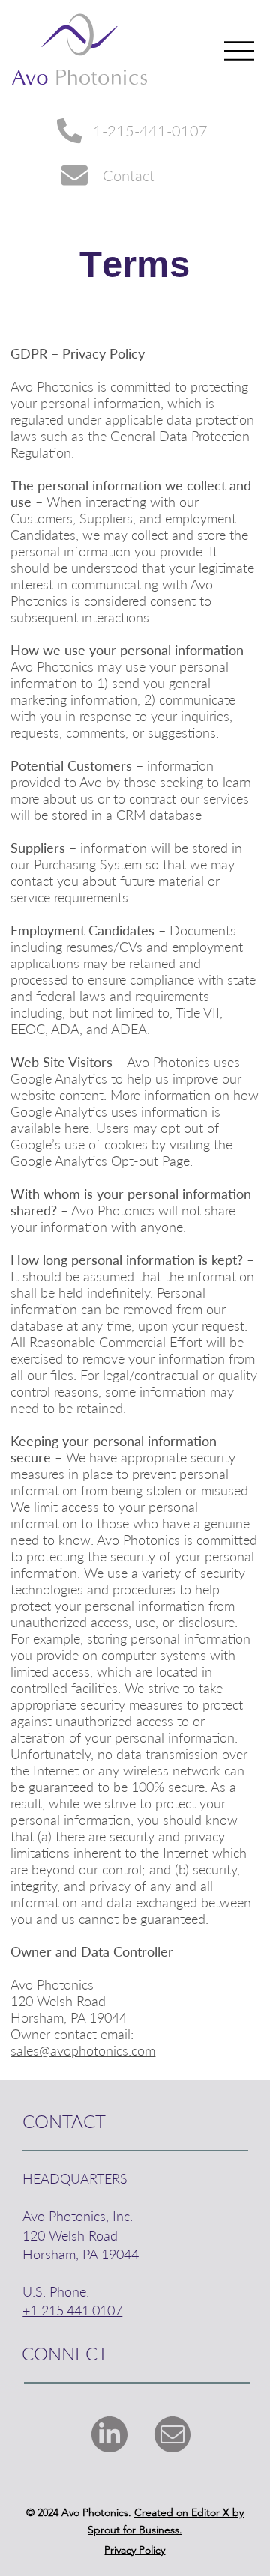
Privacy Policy (135, 2550)
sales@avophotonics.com (83, 2050)
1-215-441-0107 (150, 130)
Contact (129, 175)
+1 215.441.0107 (72, 2310)
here (77, 1128)
